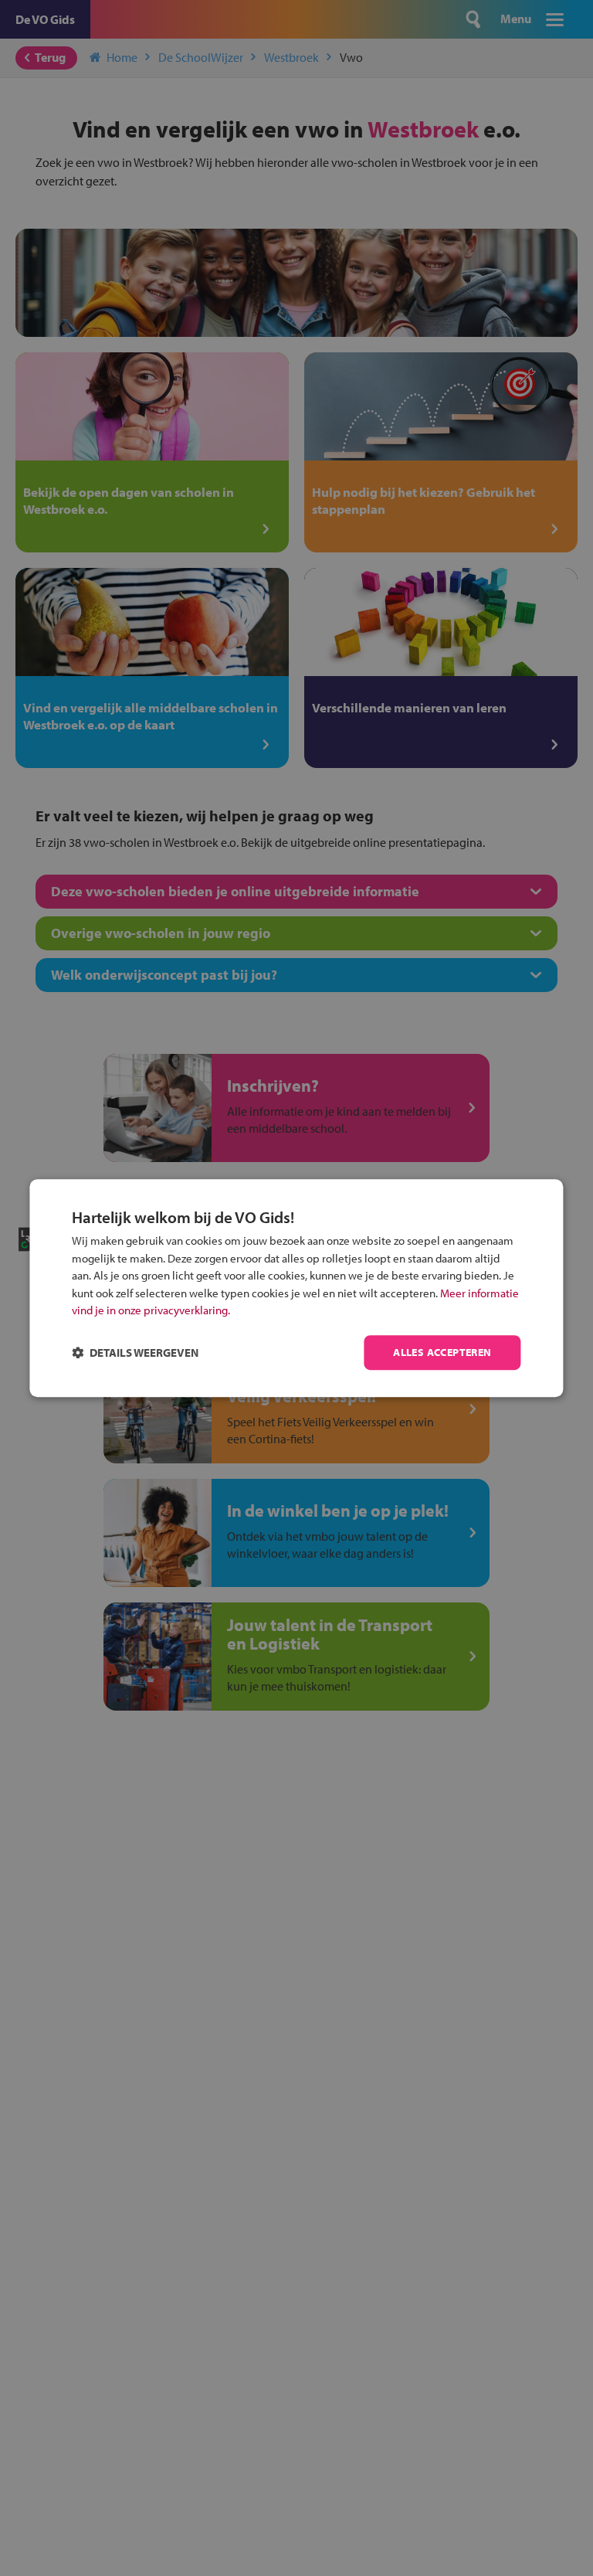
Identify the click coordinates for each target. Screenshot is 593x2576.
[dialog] (296, 1288)
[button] (135, 1353)
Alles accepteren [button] (442, 1352)
